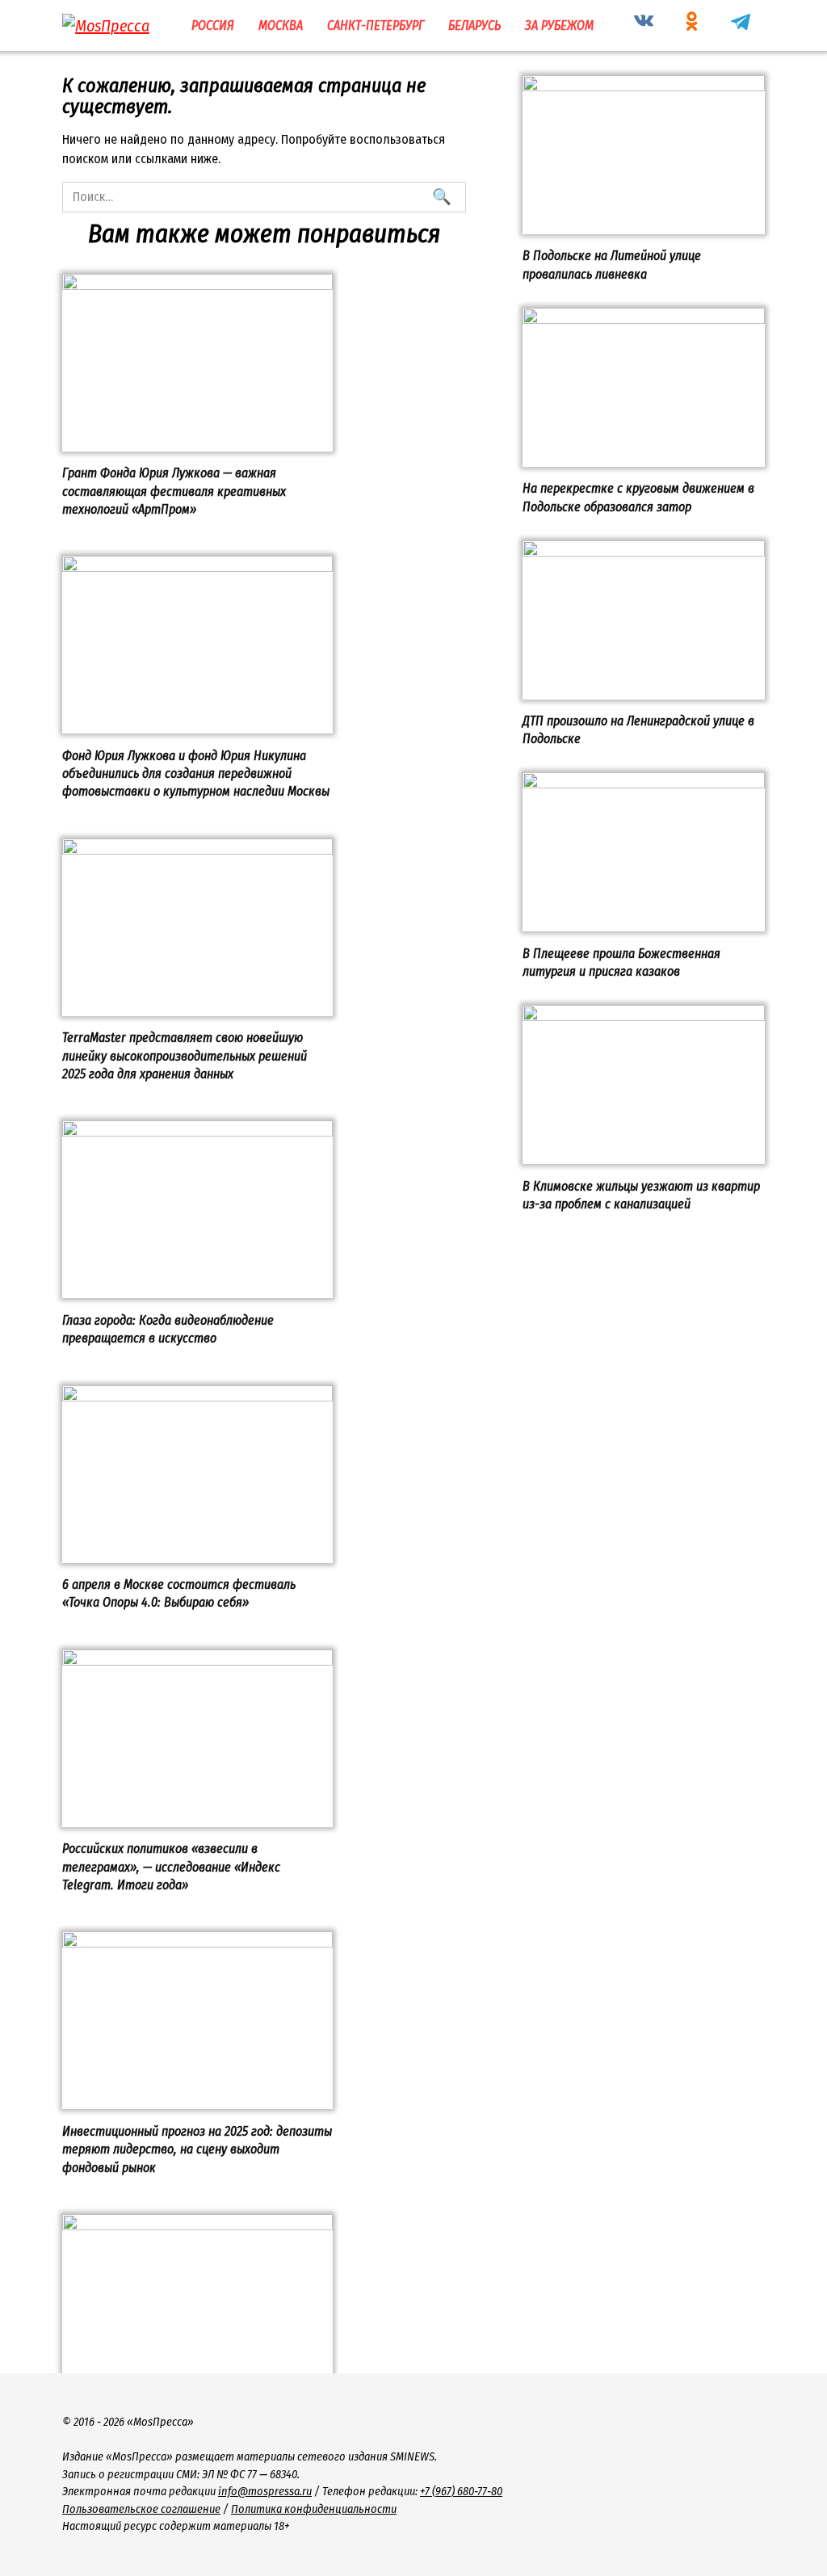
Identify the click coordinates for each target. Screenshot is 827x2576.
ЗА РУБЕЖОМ (559, 25)
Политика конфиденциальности (314, 2509)
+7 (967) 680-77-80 (461, 2492)
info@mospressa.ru (265, 2492)
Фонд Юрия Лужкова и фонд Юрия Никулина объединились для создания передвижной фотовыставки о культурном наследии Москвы (196, 773)
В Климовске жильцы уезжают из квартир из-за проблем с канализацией (641, 1194)
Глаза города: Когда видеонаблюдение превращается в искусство (168, 1328)
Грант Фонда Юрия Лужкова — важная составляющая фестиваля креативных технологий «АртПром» (174, 491)
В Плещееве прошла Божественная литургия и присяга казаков (621, 962)
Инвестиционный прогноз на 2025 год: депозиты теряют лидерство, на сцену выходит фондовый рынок (197, 2149)
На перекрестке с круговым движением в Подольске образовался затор (638, 497)
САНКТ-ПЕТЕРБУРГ (376, 25)
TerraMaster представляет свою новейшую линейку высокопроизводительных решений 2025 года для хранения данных (185, 1056)
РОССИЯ (213, 25)
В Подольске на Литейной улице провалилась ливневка (612, 265)
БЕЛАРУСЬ (474, 25)
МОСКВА (281, 25)
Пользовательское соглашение (141, 2509)
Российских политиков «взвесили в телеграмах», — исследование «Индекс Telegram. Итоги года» (171, 1867)
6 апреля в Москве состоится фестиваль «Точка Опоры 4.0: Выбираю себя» (179, 1593)
